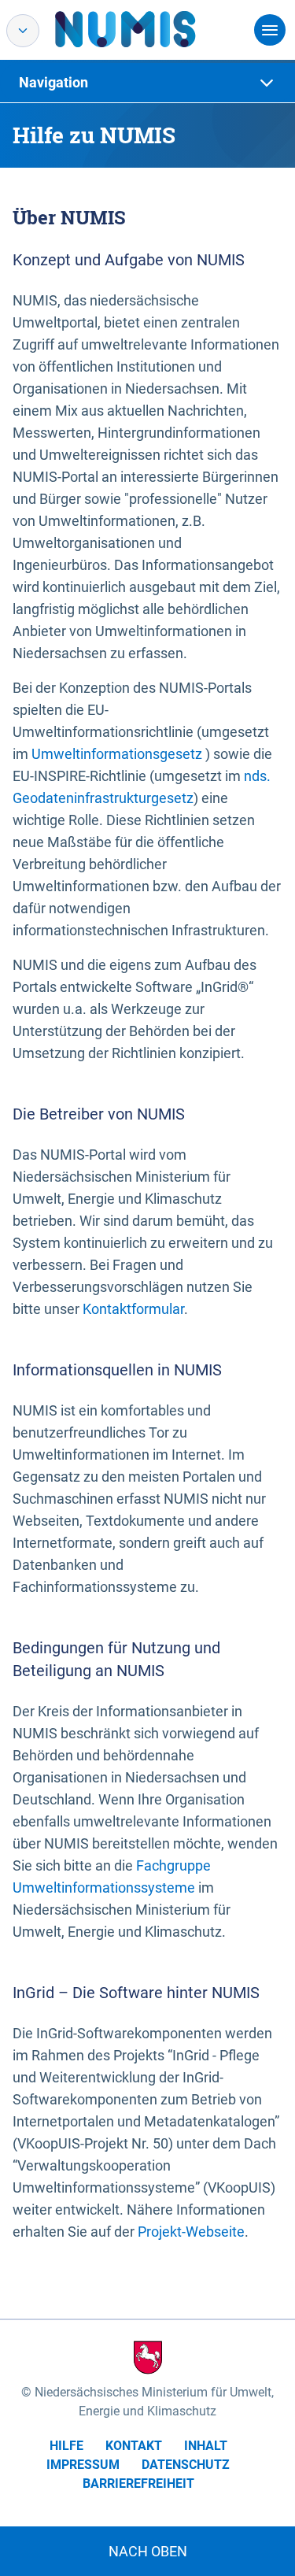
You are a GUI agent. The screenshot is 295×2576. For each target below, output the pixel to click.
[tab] (147, 83)
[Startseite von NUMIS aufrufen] (149, 29)
